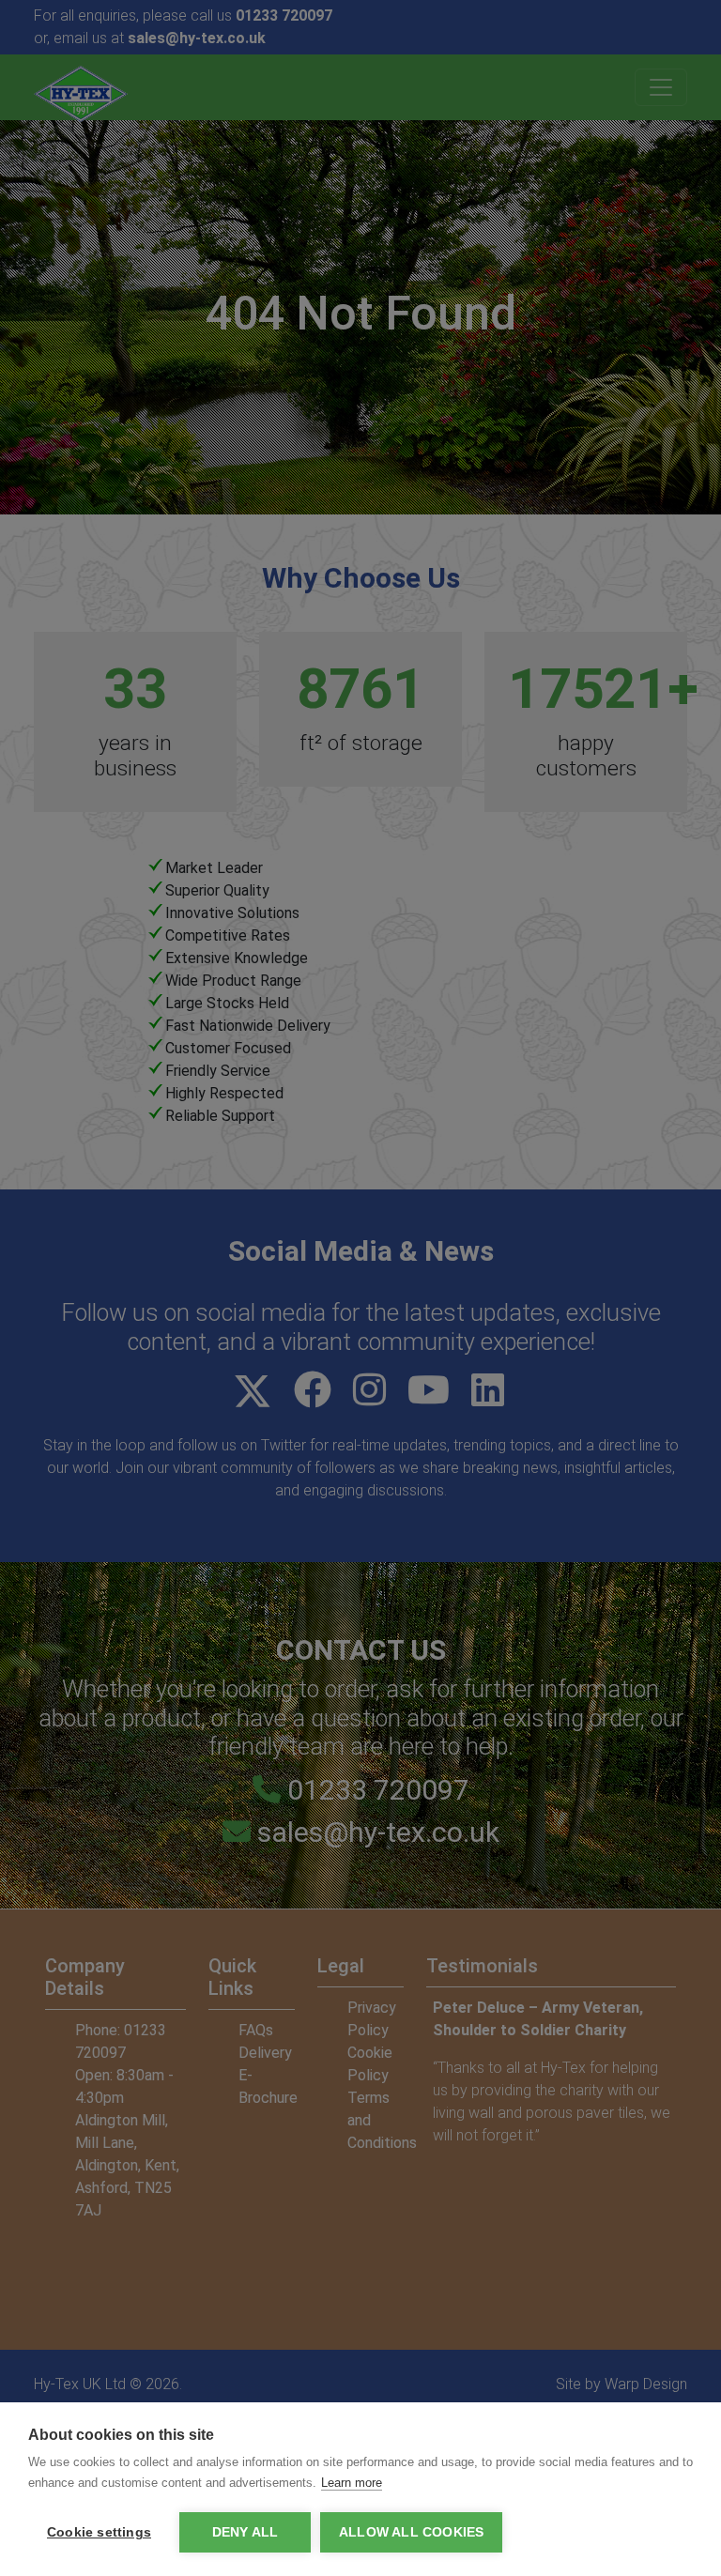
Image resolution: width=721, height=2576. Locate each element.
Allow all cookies (411, 2532)
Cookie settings (99, 2532)
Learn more (352, 2483)
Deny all (245, 2532)
